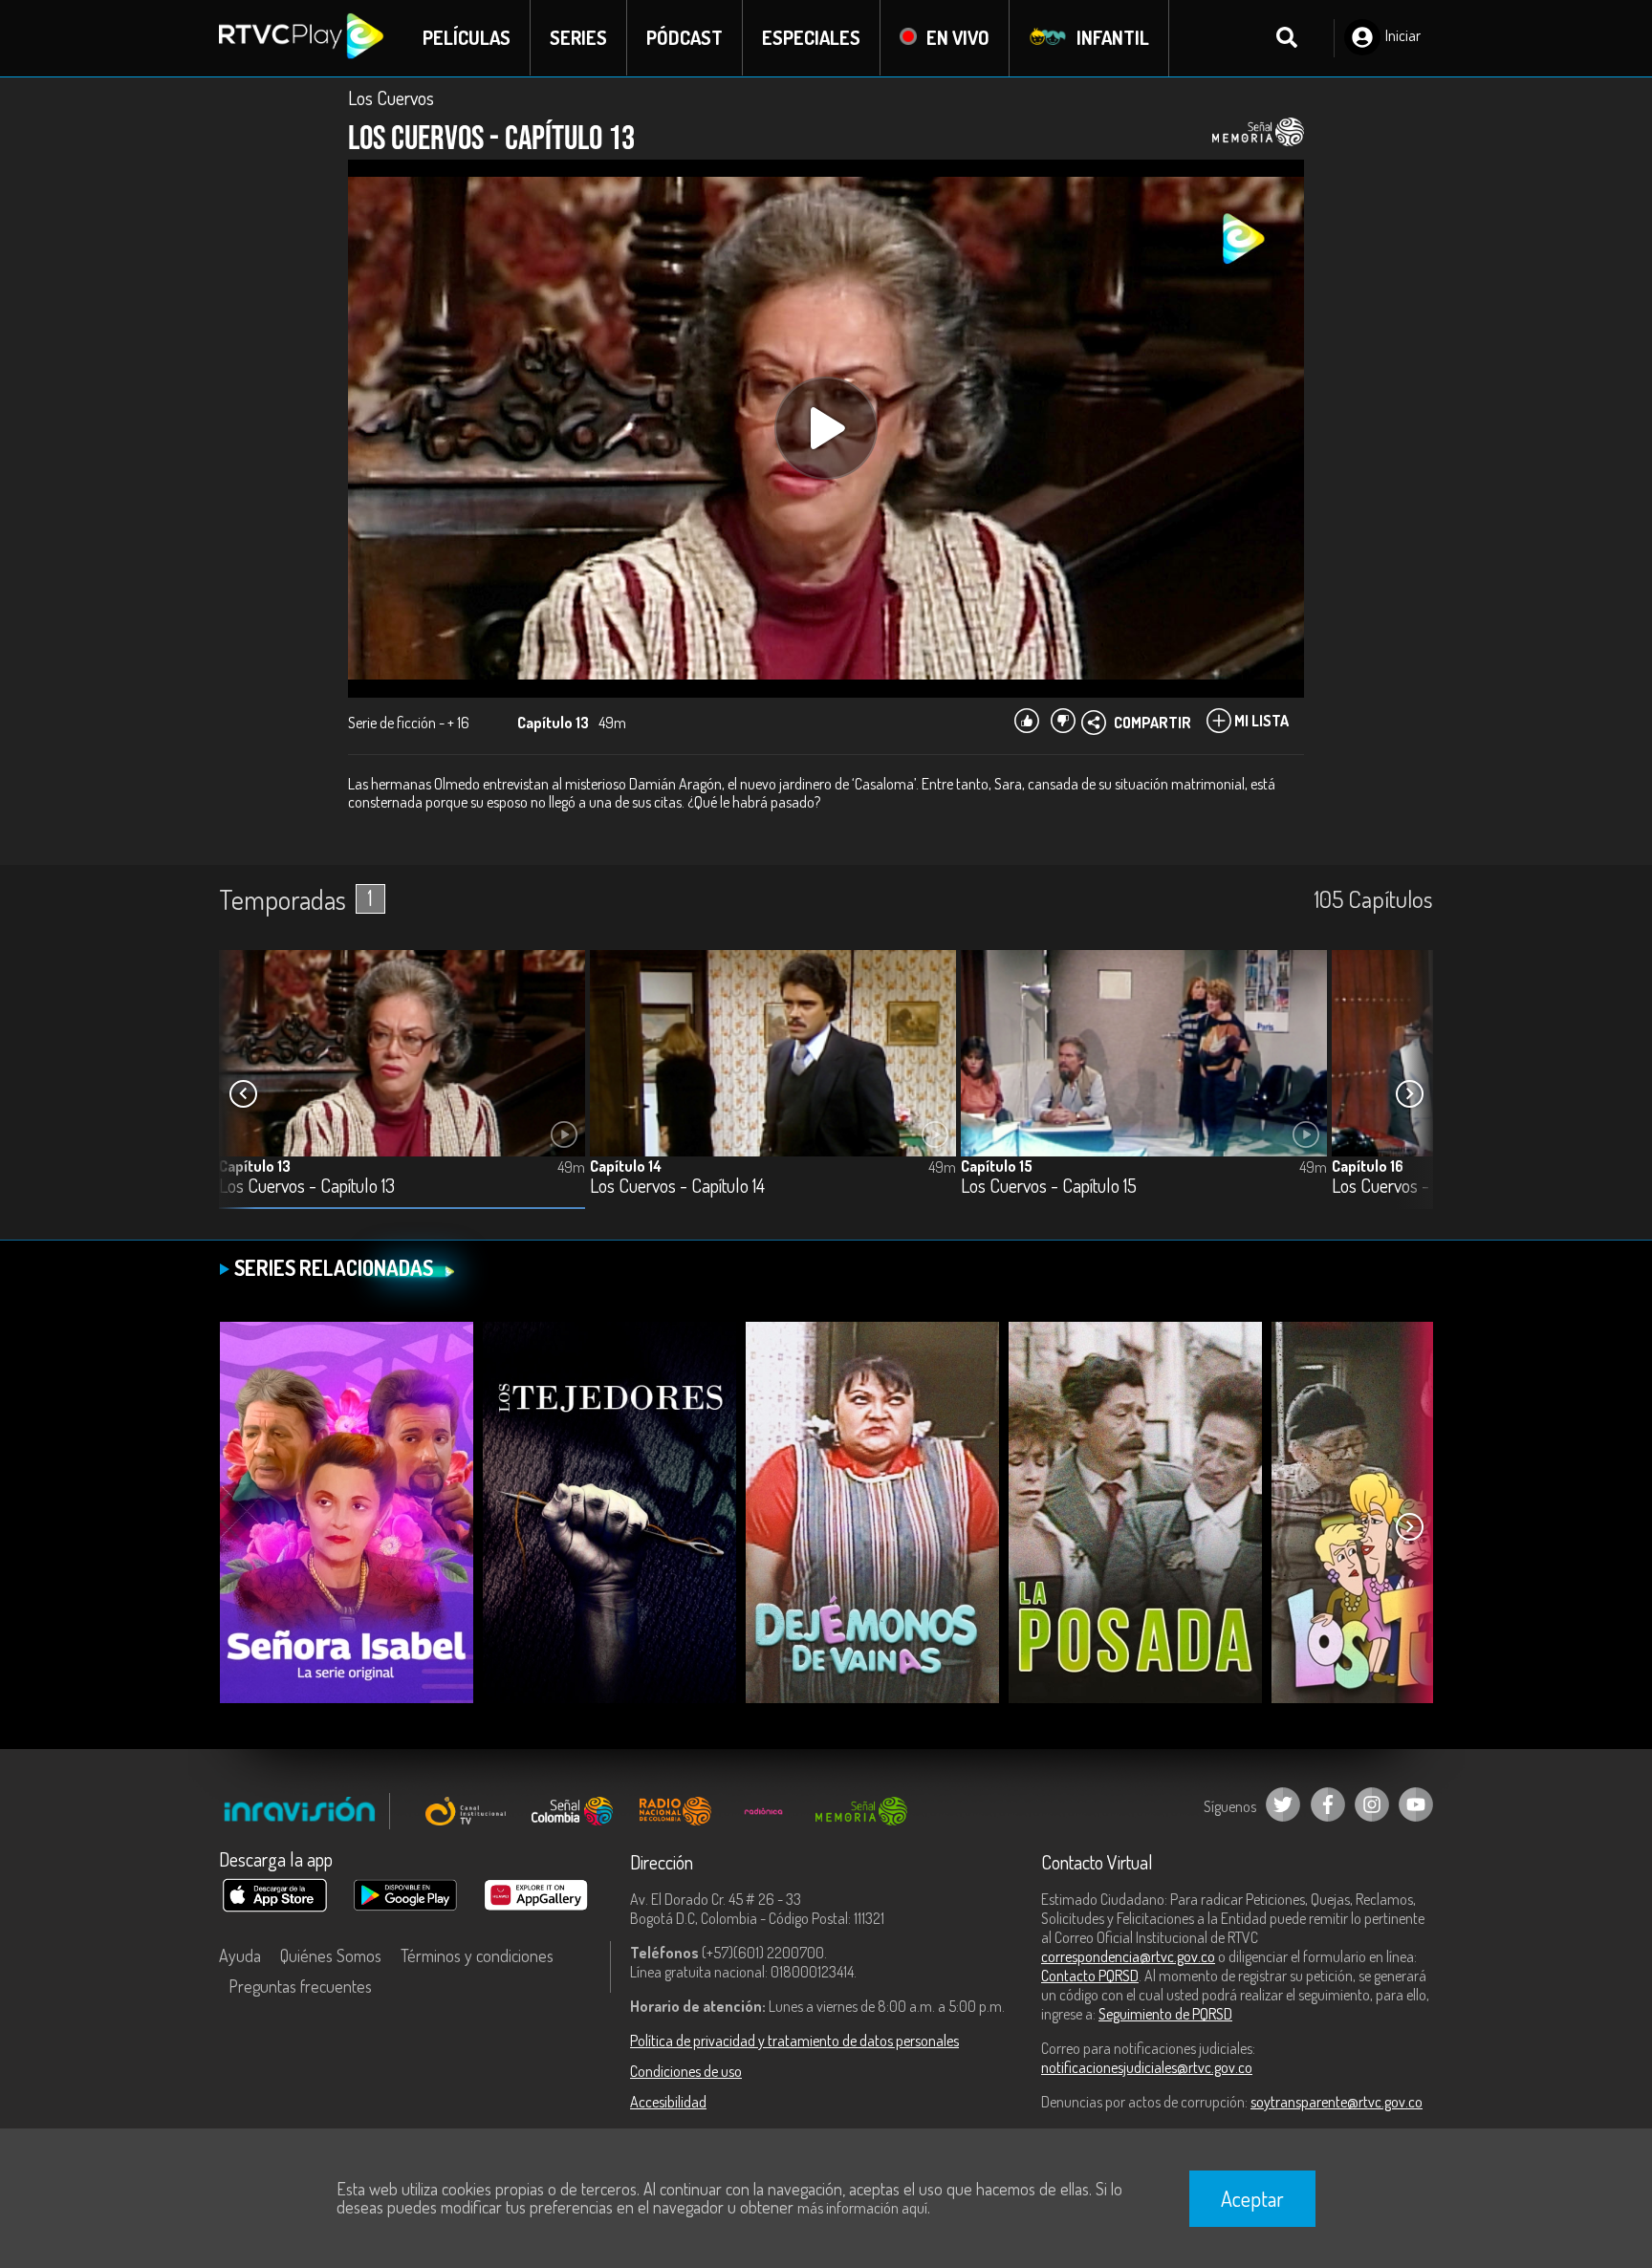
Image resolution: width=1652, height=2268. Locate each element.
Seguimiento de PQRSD (1165, 2014)
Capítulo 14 (626, 1166)
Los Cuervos (391, 97)
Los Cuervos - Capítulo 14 (677, 1187)
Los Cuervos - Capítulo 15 (1049, 1187)
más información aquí (862, 2208)
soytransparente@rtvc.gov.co (1337, 2102)
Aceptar (1252, 2198)
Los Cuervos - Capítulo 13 (307, 1187)
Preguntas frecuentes (300, 1986)
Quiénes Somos (331, 1955)
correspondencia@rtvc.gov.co (1128, 1956)
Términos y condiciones (477, 1955)
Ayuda (240, 1955)
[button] (1409, 1094)
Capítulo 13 (255, 1166)
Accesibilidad (668, 2102)
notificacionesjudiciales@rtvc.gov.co (1147, 2067)
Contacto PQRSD (1090, 1976)
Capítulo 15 (997, 1166)
